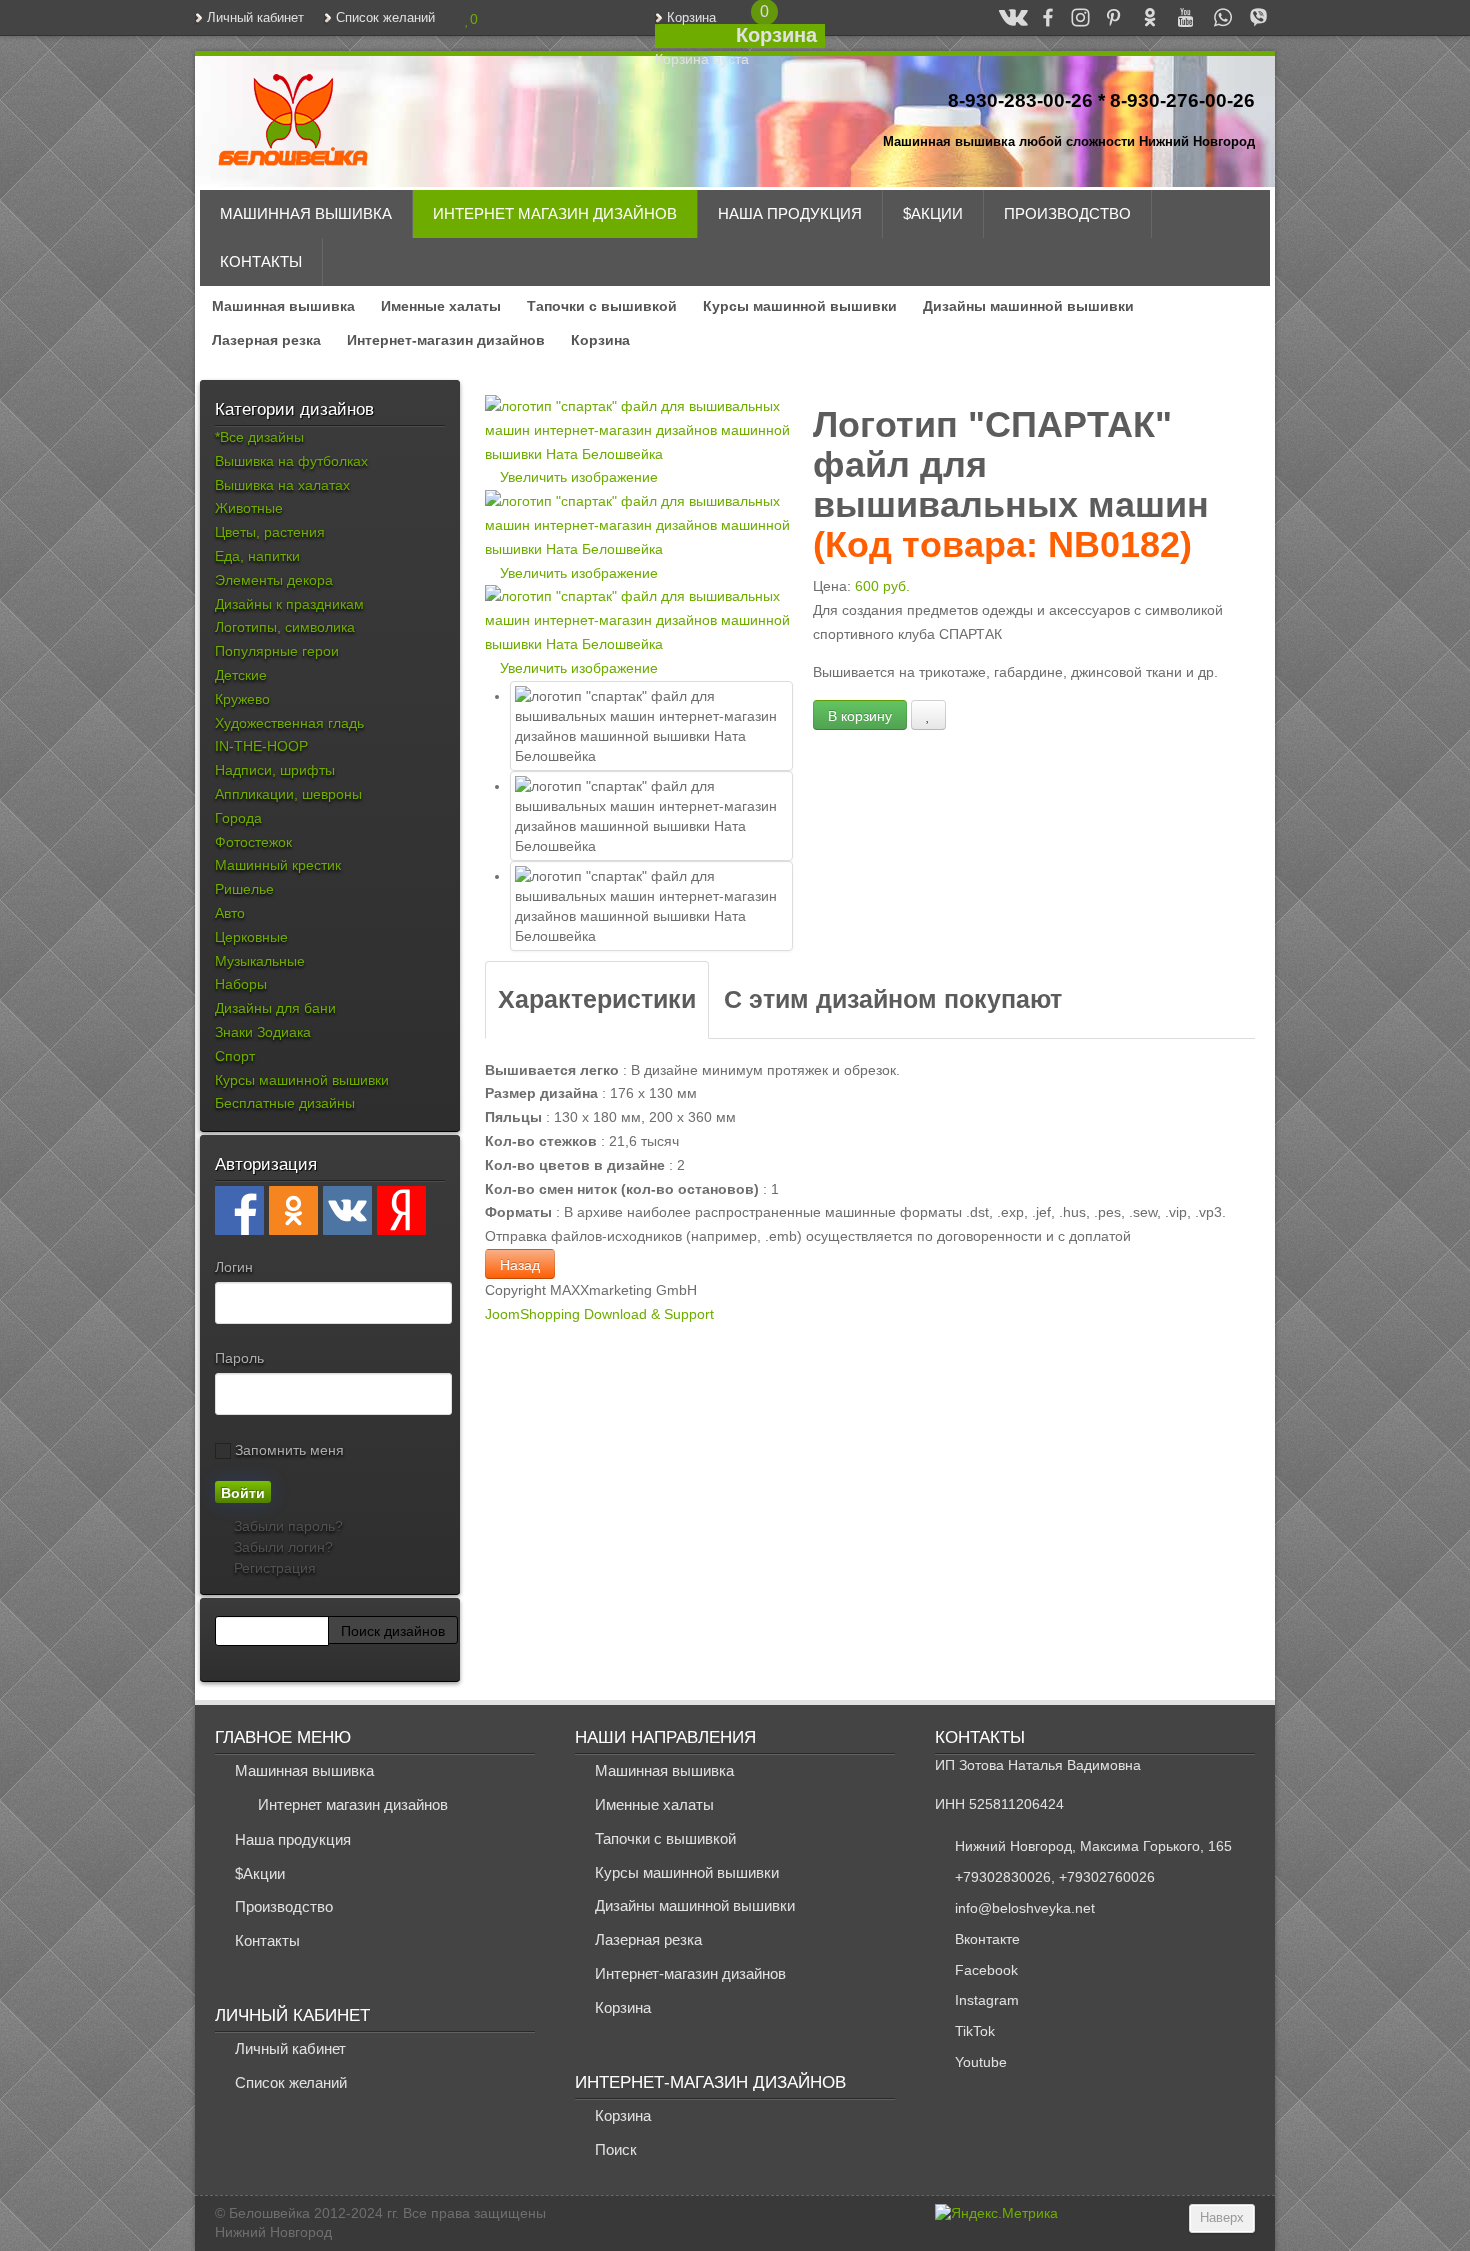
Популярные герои (277, 651)
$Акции (933, 213)
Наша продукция (790, 213)
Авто (230, 913)
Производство (1067, 213)
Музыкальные (260, 961)
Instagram (987, 2000)
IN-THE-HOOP (261, 746)
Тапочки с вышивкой (602, 306)
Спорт (235, 1056)
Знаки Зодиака (263, 1032)
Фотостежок (253, 842)
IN (1072, 17)
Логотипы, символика (285, 627)
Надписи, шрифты (275, 770)
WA (1213, 17)
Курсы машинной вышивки (800, 306)
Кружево (242, 699)
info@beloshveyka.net (1025, 1908)
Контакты (261, 261)
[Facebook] (239, 1210)
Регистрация (273, 1568)
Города (238, 818)
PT (1105, 17)
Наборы (241, 984)
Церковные (251, 937)
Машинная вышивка (306, 213)
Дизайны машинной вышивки (1028, 306)
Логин (234, 1267)
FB (1039, 17)
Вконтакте (987, 1939)
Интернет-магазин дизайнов (446, 340)
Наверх (1222, 2218)
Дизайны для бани (275, 1008)
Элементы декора (274, 580)
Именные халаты (441, 306)
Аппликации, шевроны (288, 794)
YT (1177, 17)
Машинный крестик (278, 865)
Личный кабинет (255, 18)
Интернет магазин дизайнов (555, 213)
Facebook (986, 1970)
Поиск (616, 2149)
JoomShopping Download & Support (599, 1314)
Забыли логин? (281, 1547)
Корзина (691, 18)
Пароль (239, 1358)
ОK (1141, 17)
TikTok (975, 2031)
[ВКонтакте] (347, 1210)
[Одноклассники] (293, 1210)
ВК (1004, 17)
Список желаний (385, 18)
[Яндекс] (401, 1210)
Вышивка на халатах (282, 485)
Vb (1249, 17)
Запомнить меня (287, 1450)
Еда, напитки (257, 556)
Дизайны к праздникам (289, 604)
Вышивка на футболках (291, 461)
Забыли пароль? (286, 1526)
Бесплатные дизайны (285, 1103)
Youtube (981, 2062)
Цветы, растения (270, 532)
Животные (249, 508)
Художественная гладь (289, 723)
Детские (241, 675)
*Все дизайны (259, 437)
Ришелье (244, 889)
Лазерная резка (266, 340)
